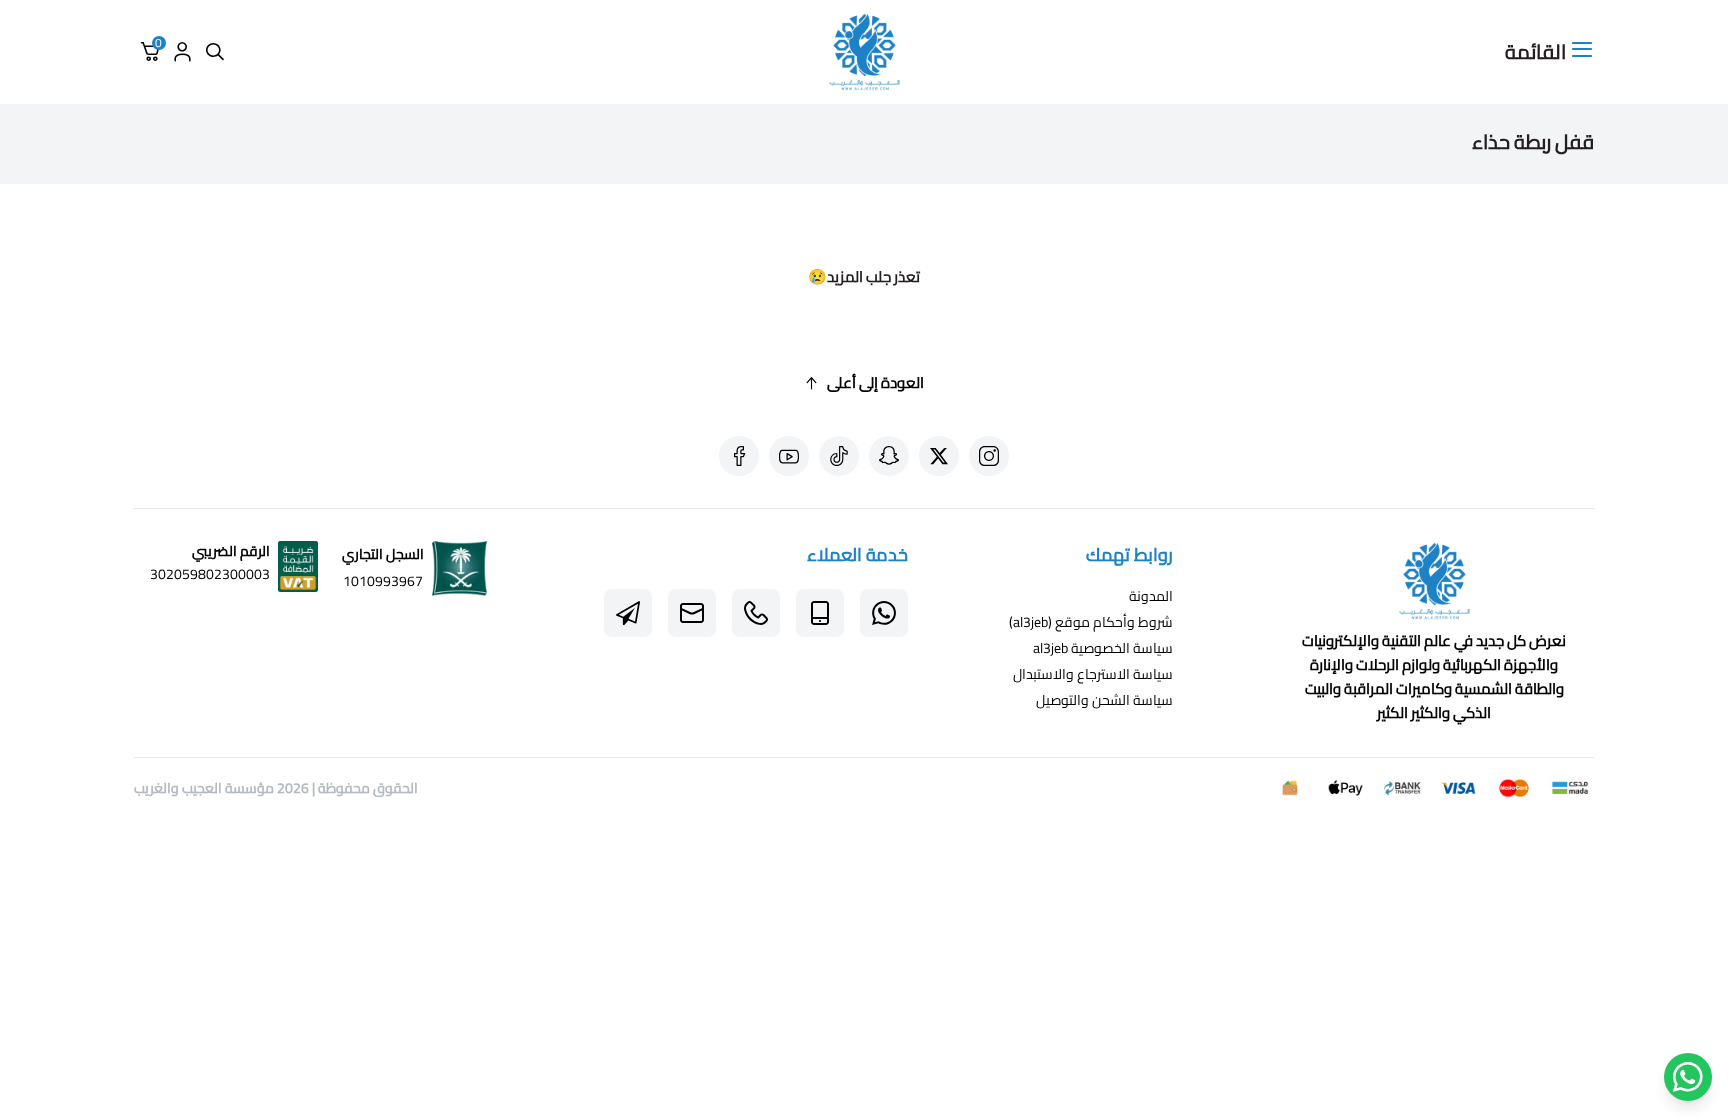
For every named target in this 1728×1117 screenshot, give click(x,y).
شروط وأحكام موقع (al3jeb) (1091, 622)
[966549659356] (756, 613)
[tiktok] (839, 456)
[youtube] (789, 456)
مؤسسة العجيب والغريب (204, 788)
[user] (182, 52)
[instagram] (989, 456)
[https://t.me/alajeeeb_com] (628, 613)
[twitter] (939, 456)
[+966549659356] (884, 613)
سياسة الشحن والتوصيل (1104, 700)
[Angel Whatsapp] (1688, 1077)
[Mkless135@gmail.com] (692, 613)
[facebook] (739, 456)
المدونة (1151, 596)
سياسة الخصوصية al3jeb (1103, 648)
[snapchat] (889, 456)
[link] (1434, 585)
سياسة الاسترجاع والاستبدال (1093, 674)
